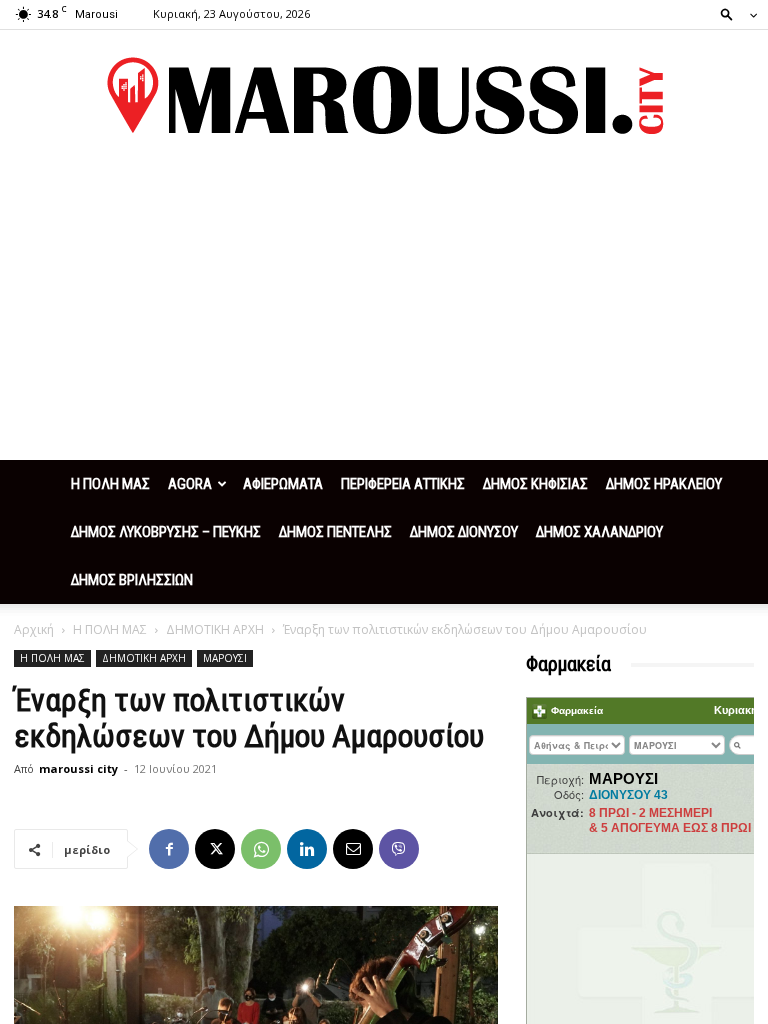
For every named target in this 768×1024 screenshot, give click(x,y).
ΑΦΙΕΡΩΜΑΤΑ (283, 484)
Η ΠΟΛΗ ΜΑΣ (110, 484)
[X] (215, 849)
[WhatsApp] (261, 849)
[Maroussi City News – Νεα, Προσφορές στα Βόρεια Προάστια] (384, 96)
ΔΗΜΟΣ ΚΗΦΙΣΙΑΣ (535, 484)
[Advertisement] (384, 310)
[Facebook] (169, 849)
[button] (733, 13)
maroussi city (78, 768)
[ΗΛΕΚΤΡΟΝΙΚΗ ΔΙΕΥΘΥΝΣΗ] (353, 849)
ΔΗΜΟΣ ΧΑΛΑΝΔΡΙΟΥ (599, 532)
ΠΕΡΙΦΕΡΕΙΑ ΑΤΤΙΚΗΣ (403, 484)
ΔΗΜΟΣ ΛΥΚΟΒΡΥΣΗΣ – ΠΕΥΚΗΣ (166, 532)
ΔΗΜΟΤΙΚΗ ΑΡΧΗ (215, 629)
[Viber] (399, 849)
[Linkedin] (307, 849)
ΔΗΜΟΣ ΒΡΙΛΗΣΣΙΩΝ (132, 580)
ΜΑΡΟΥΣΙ (225, 658)
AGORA (190, 484)
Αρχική (34, 629)
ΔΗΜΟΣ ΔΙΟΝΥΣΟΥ (464, 532)
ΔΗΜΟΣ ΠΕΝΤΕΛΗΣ (335, 532)
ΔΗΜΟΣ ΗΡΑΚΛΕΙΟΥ (664, 484)
